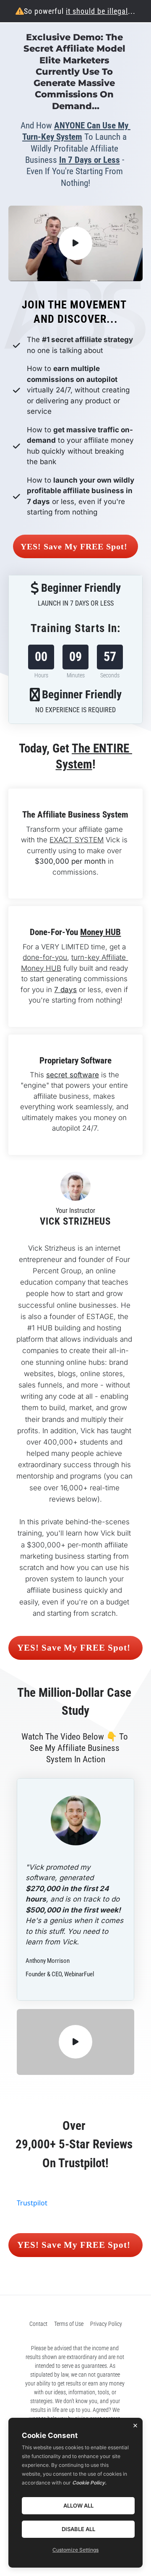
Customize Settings (75, 2550)
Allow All (78, 2505)
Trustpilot (32, 2262)
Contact (38, 2383)
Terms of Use (69, 2383)
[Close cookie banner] (135, 2425)
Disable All (78, 2529)
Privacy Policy (106, 2383)
